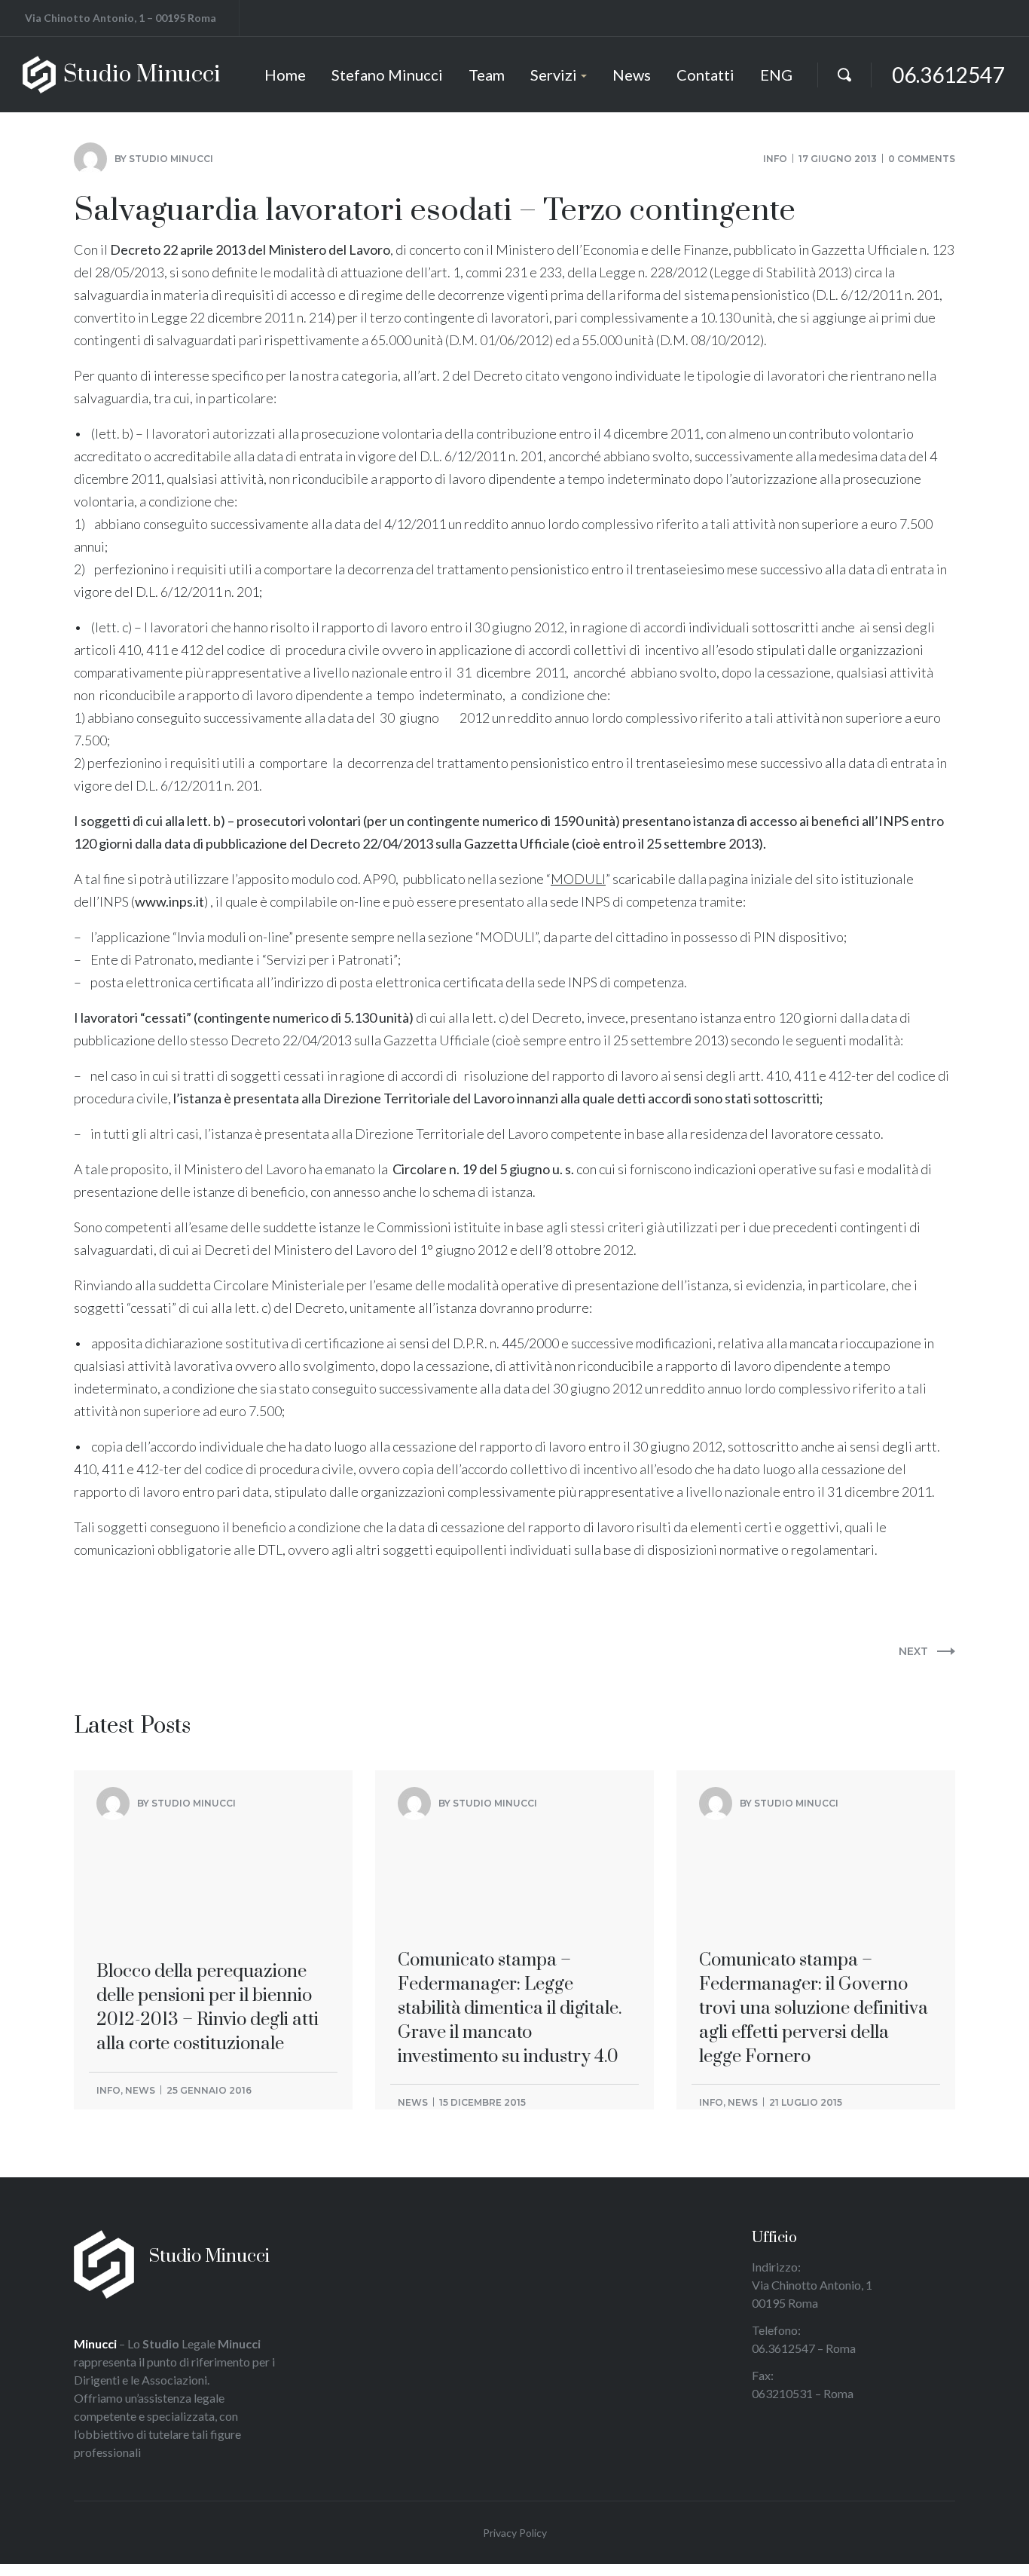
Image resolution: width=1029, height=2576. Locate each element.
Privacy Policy (515, 2533)
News (140, 2090)
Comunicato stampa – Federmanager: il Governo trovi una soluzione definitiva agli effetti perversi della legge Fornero (814, 1898)
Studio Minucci (171, 159)
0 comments (922, 159)
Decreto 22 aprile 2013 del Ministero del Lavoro (250, 249)
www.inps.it (169, 901)
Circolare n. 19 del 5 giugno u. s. (484, 1169)
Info (775, 159)
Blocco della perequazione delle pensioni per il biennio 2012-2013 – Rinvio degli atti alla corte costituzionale (208, 1886)
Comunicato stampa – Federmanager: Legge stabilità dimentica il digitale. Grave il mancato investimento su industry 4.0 (510, 1898)
